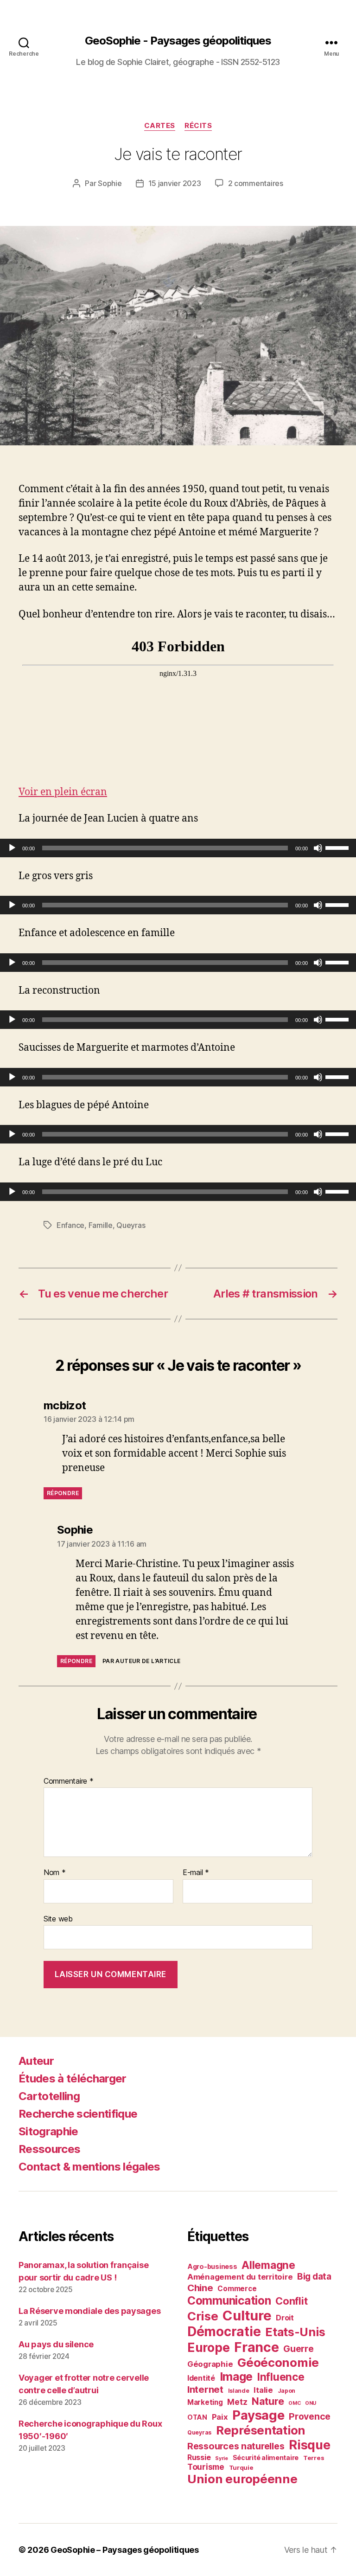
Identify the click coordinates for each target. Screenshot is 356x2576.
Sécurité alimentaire (266, 2457)
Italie (263, 2390)
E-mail (196, 1873)
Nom (55, 1873)
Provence (310, 2416)
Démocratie (224, 2332)
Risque (309, 2445)
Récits (198, 126)
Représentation (261, 2430)
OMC (294, 2403)
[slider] (338, 847)
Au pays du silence (56, 2344)
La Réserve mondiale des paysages (89, 2311)
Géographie (210, 2364)
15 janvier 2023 (175, 183)
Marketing (205, 2402)
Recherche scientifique (78, 2114)
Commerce (237, 2289)
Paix (220, 2417)
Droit (285, 2318)
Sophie (110, 183)
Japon (287, 2391)
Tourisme (206, 2467)
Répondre (63, 1493)
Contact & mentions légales (89, 2167)
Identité (201, 2378)
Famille (101, 1225)
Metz (237, 2402)
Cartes (160, 126)
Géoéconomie (278, 2362)
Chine (200, 2288)
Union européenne (242, 2479)
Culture (247, 2316)
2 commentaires (256, 183)
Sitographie (48, 2131)
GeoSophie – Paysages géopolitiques (125, 2550)
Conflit (291, 2301)
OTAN (197, 2417)
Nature (268, 2401)
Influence (281, 2377)
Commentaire (69, 1781)
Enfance (70, 1225)
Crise (203, 2316)
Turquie (241, 2467)
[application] (178, 848)
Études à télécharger (73, 2078)
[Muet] (318, 848)
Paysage (258, 2415)
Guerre (298, 2349)
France (256, 2347)
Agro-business (212, 2266)
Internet (205, 2389)
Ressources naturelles (236, 2446)
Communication (229, 2300)
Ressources (49, 2149)
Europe (208, 2348)
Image (236, 2377)
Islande (239, 2391)
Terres (314, 2458)
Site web (58, 1918)
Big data (314, 2277)
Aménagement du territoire (240, 2277)
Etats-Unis (295, 2332)
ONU (311, 2403)
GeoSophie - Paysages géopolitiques (178, 41)
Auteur (36, 2061)
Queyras (131, 1225)
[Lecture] (12, 848)
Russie (199, 2457)
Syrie (222, 2458)
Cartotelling (49, 2096)
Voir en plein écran (63, 792)
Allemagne (268, 2265)
